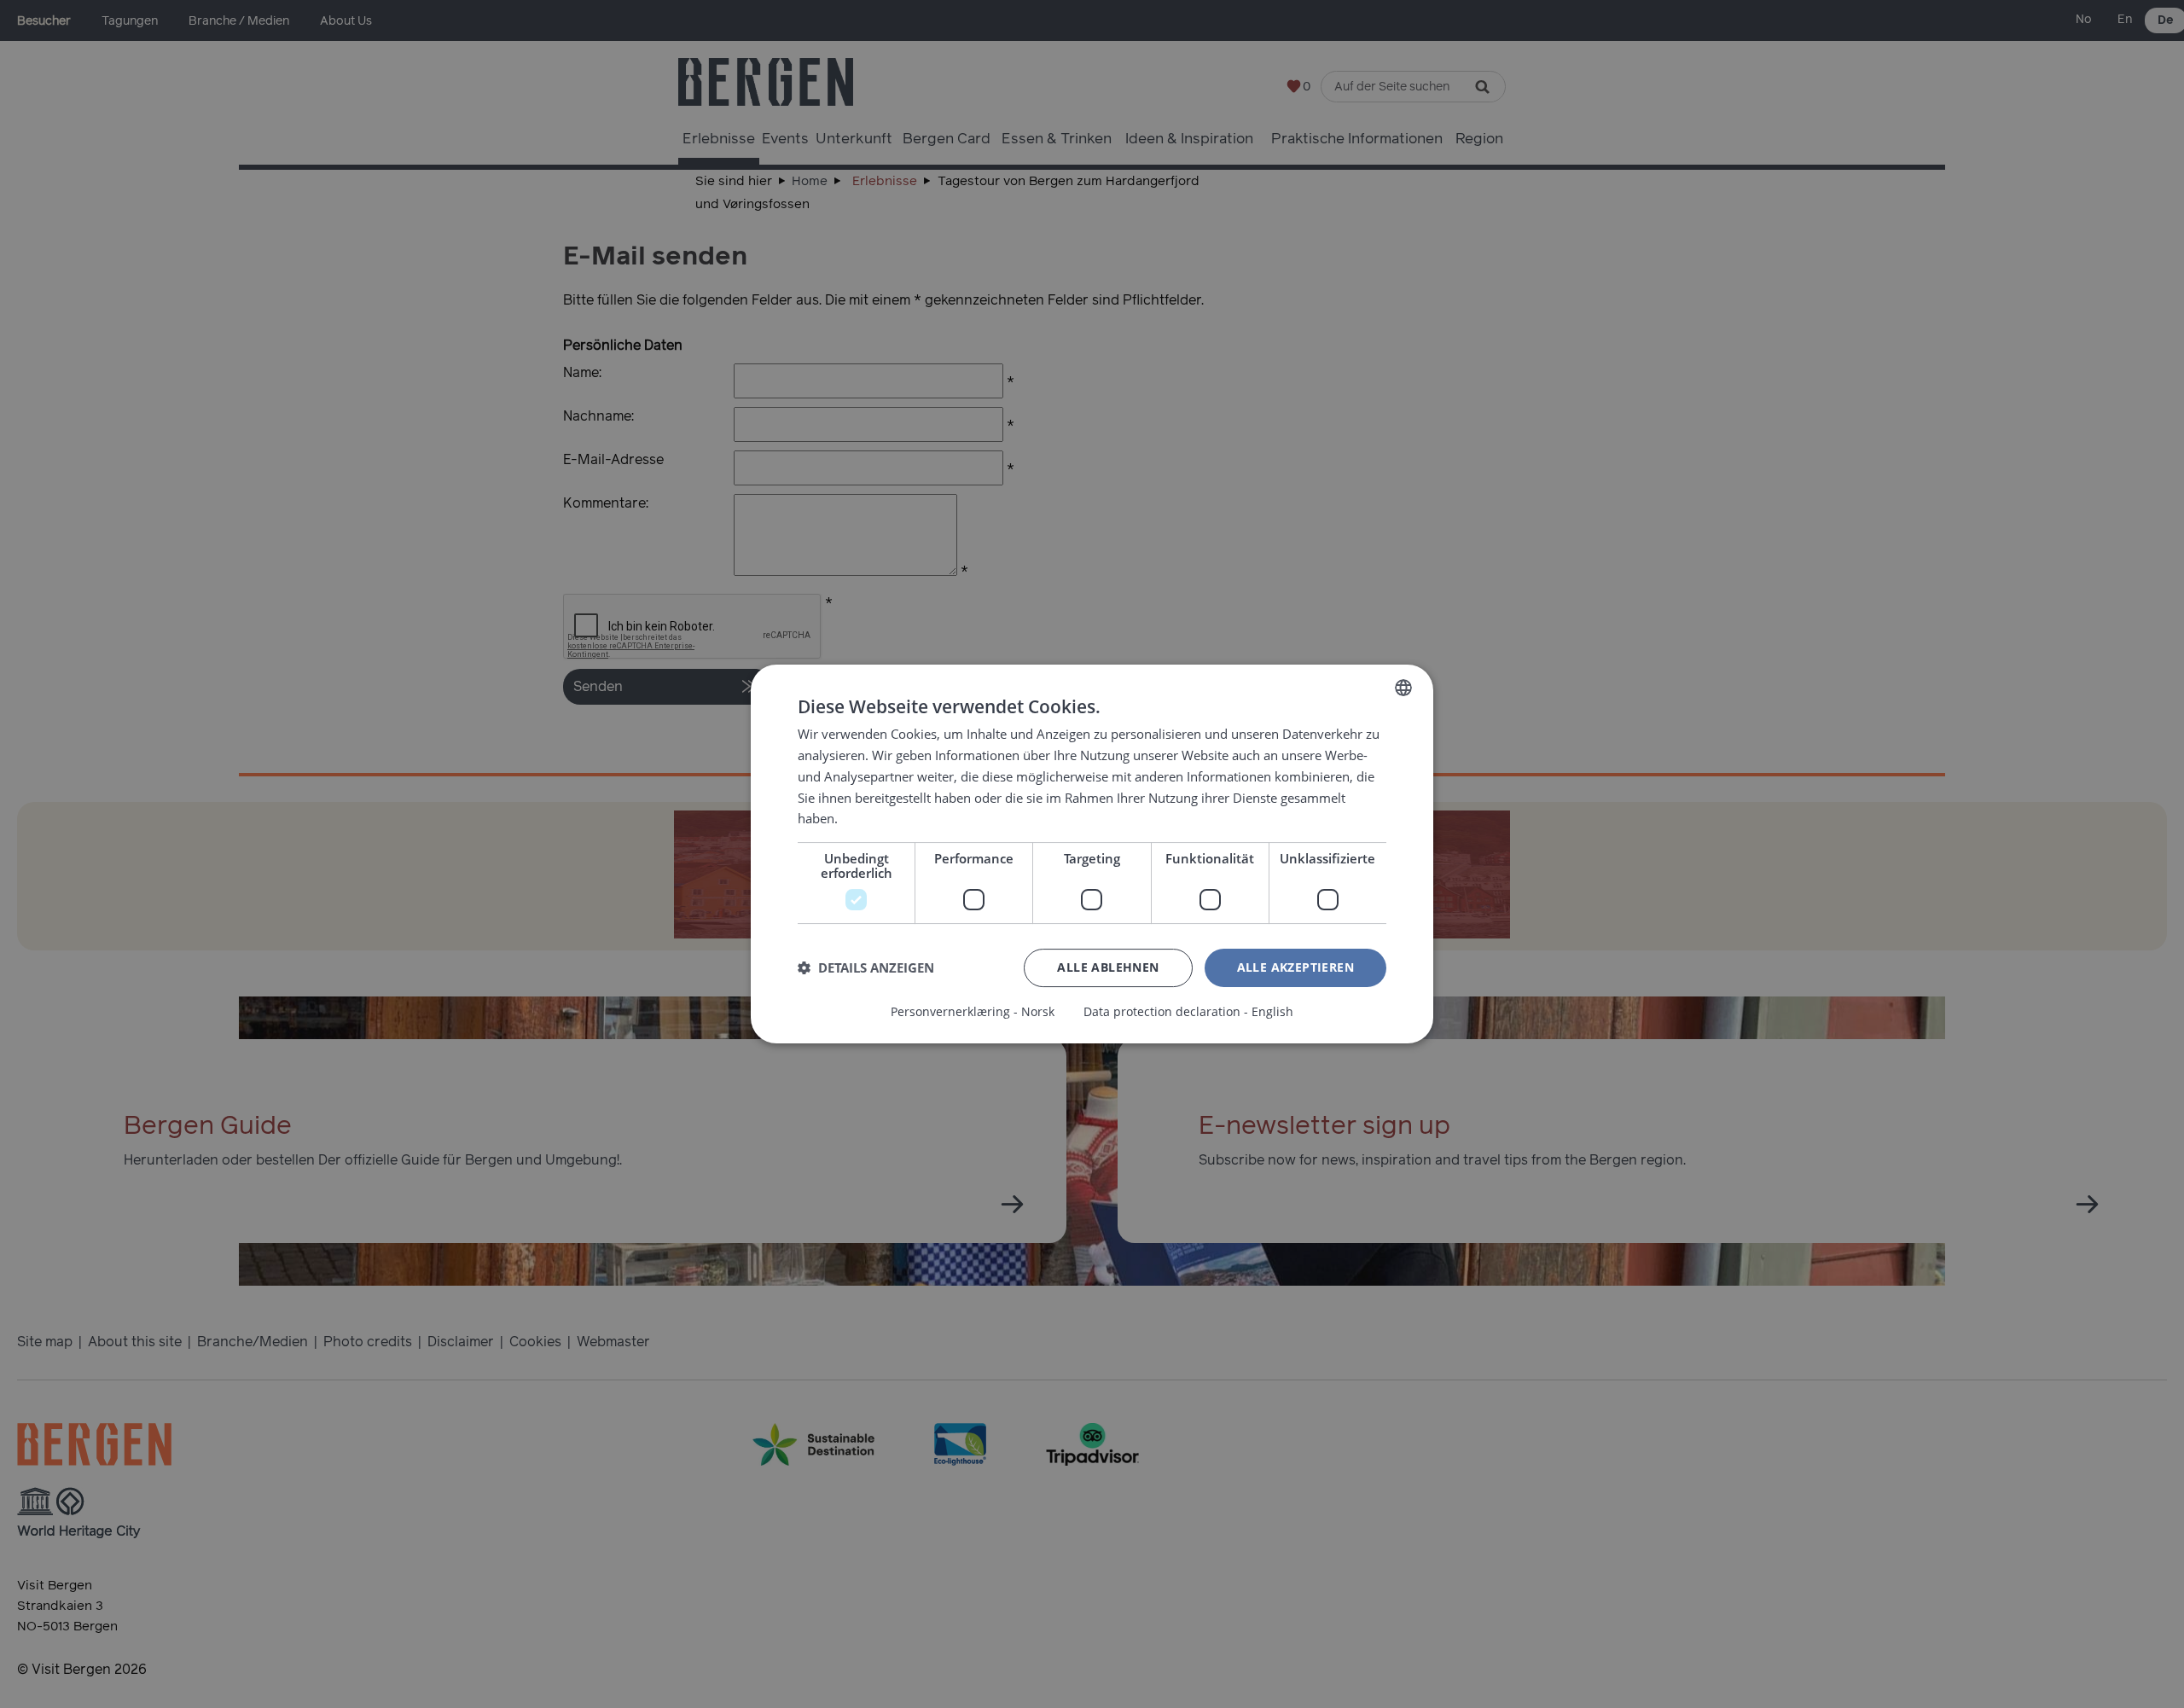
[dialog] (1092, 854)
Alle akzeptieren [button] (1295, 967)
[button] (866, 968)
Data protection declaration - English (1188, 1012)
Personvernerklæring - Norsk (973, 1012)
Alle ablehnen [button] (1108, 967)
